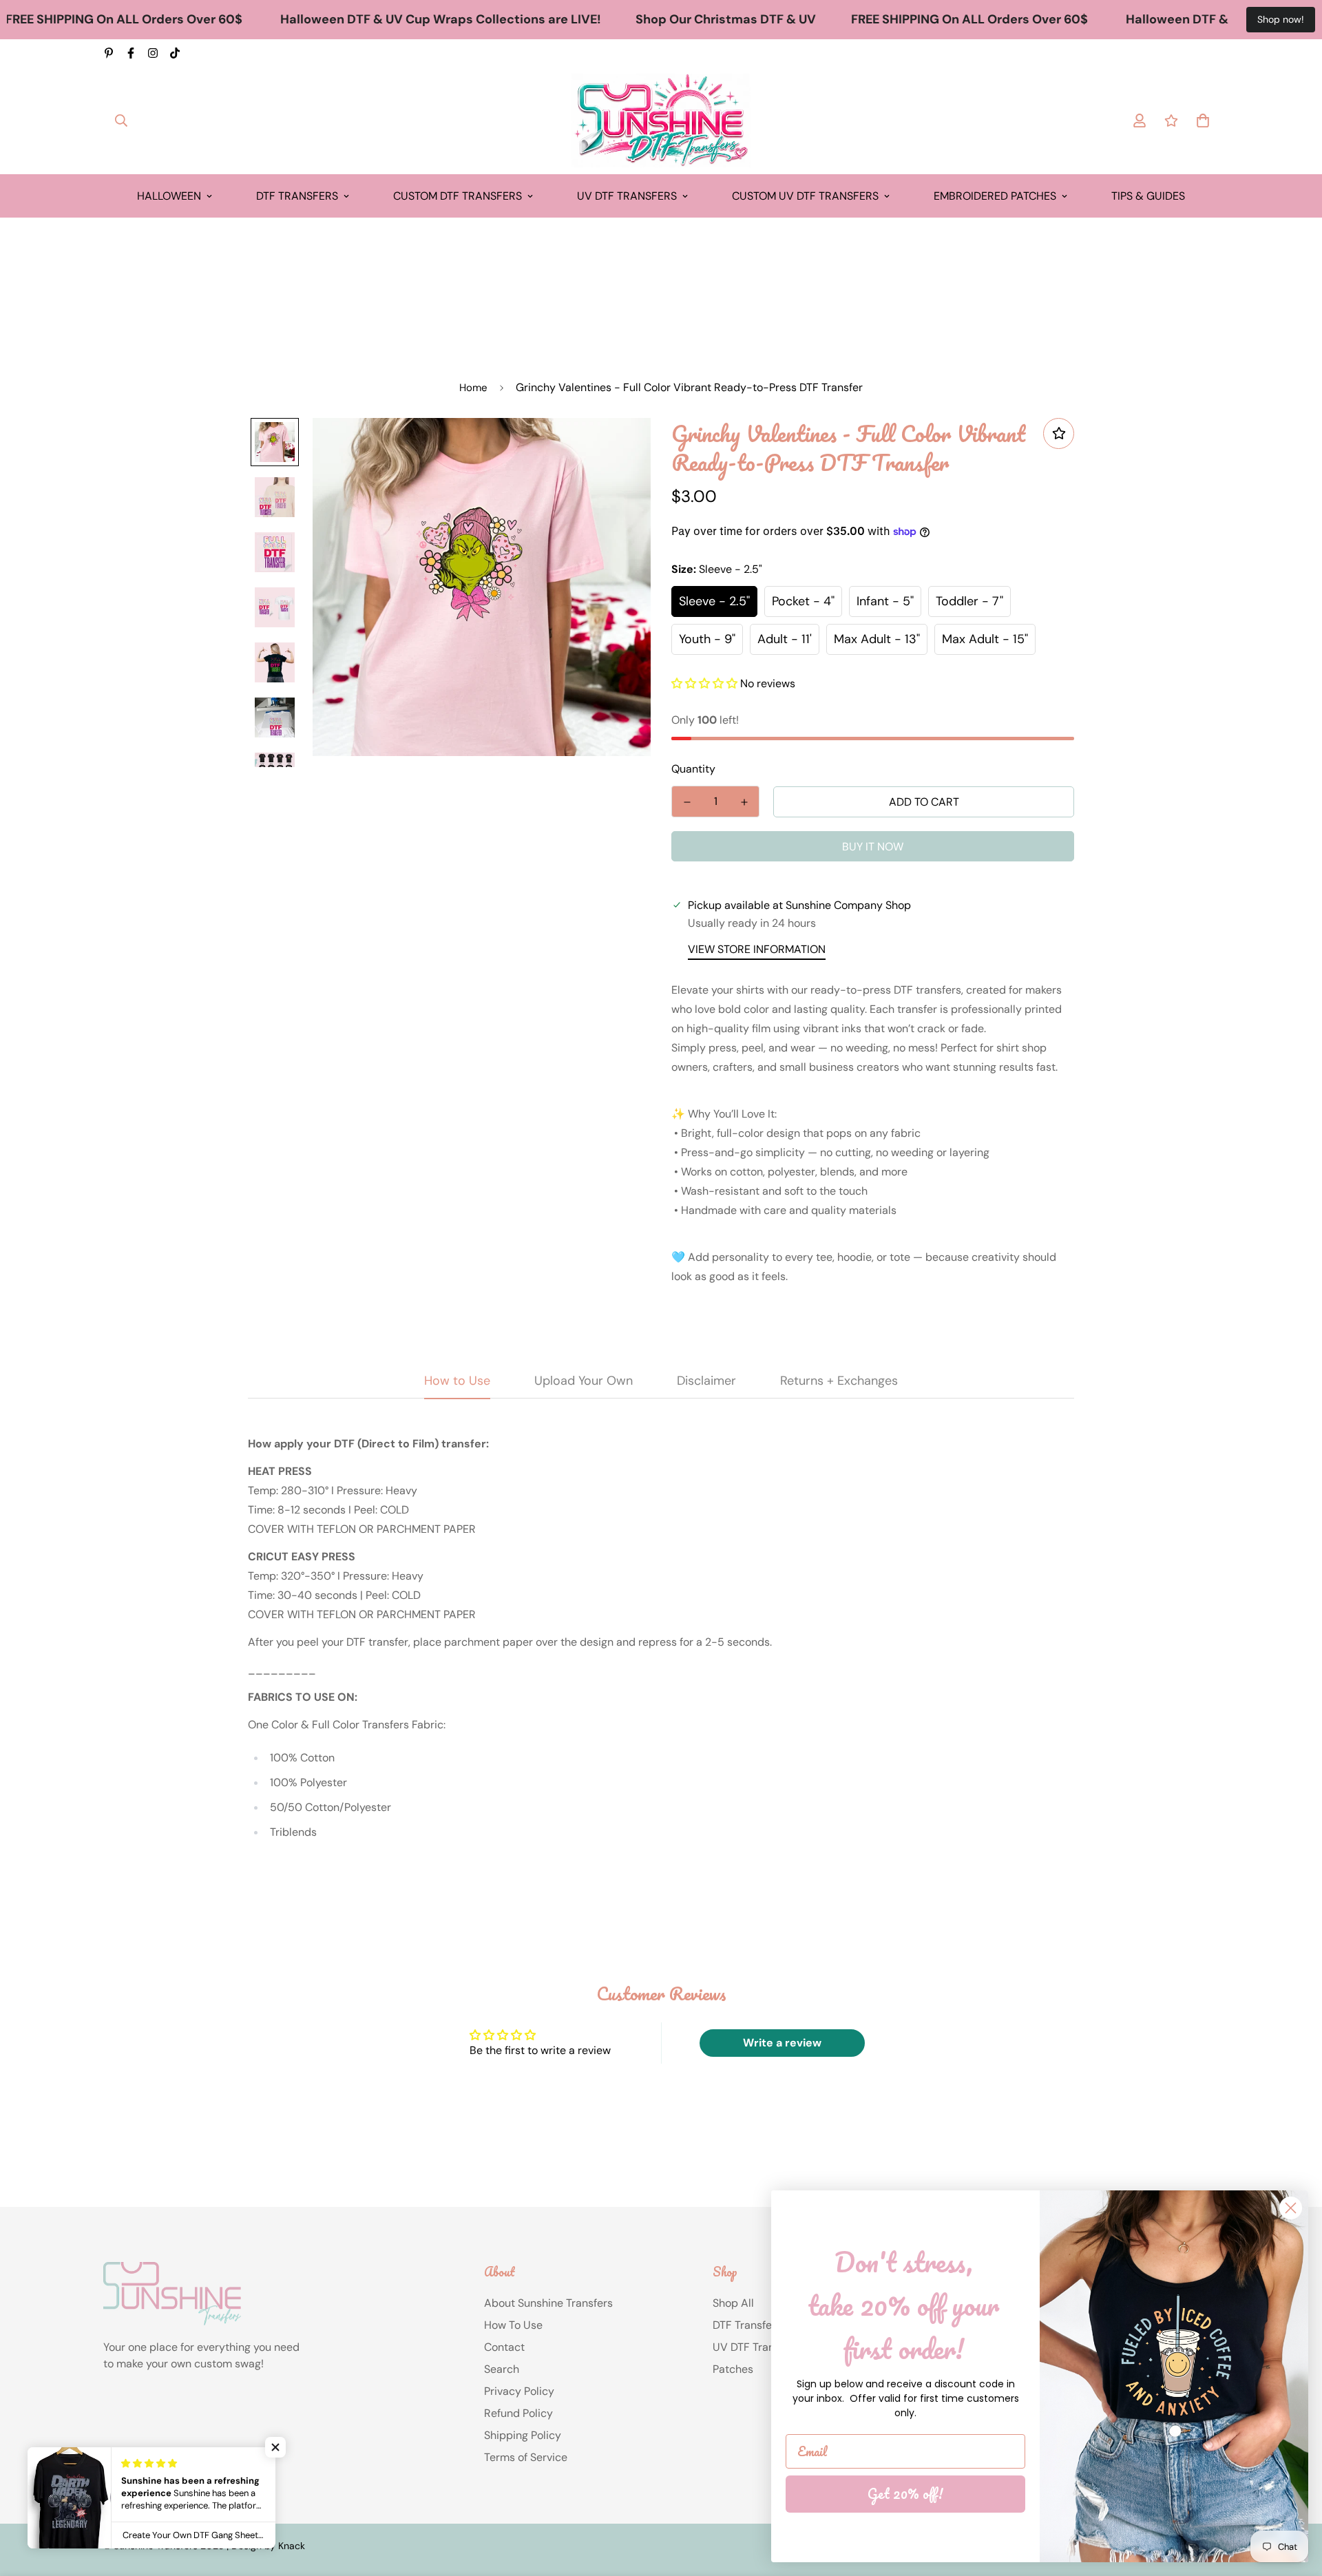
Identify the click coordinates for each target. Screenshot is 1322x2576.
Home (473, 388)
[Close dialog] (1291, 2208)
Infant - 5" (885, 601)
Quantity (693, 769)
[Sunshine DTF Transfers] (661, 121)
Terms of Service (526, 2457)
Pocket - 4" (803, 601)
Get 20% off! (905, 2494)
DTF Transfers (297, 196)
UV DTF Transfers (627, 196)
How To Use (513, 2325)
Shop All (733, 2303)
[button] (704, 683)
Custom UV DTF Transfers (805, 196)
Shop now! (1281, 19)
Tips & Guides (1148, 196)
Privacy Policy (519, 2391)
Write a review (782, 2043)
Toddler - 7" (969, 601)
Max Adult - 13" (877, 639)
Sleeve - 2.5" (714, 601)
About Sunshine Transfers (548, 2303)
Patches (733, 2369)
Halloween (169, 196)
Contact (504, 2347)
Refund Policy (518, 2413)
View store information (757, 949)
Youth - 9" (707, 639)
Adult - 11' (785, 639)
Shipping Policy (523, 2435)
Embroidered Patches (995, 196)
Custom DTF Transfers (458, 196)
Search (502, 2369)
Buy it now (873, 847)
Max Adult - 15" (985, 639)
